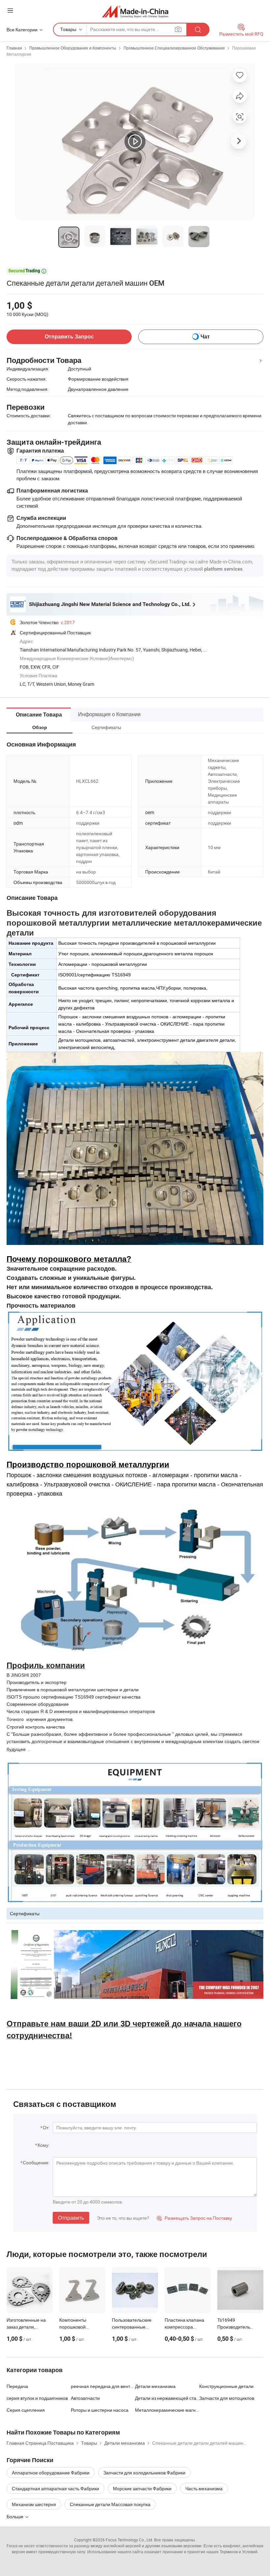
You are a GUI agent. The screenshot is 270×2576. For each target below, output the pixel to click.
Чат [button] (205, 337)
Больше (15, 2516)
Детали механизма (155, 2386)
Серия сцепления (26, 2410)
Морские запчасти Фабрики (142, 2488)
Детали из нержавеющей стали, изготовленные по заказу (167, 2398)
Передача (17, 2386)
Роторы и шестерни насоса (100, 2410)
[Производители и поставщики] (135, 11)
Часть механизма (204, 2488)
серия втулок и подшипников (37, 2398)
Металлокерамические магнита (167, 2410)
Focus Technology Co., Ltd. (129, 2540)
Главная (14, 48)
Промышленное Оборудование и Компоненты (73, 48)
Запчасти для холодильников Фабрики (144, 2473)
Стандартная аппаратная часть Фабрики (55, 2488)
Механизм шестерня (34, 2504)
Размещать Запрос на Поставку (194, 2218)
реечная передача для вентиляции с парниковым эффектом (103, 2386)
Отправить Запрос (69, 337)
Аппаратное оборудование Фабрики (51, 2473)
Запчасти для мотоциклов (227, 2398)
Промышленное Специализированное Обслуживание (174, 48)
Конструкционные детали (226, 2386)
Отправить (71, 2218)
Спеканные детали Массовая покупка (110, 2504)
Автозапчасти (85, 2398)
